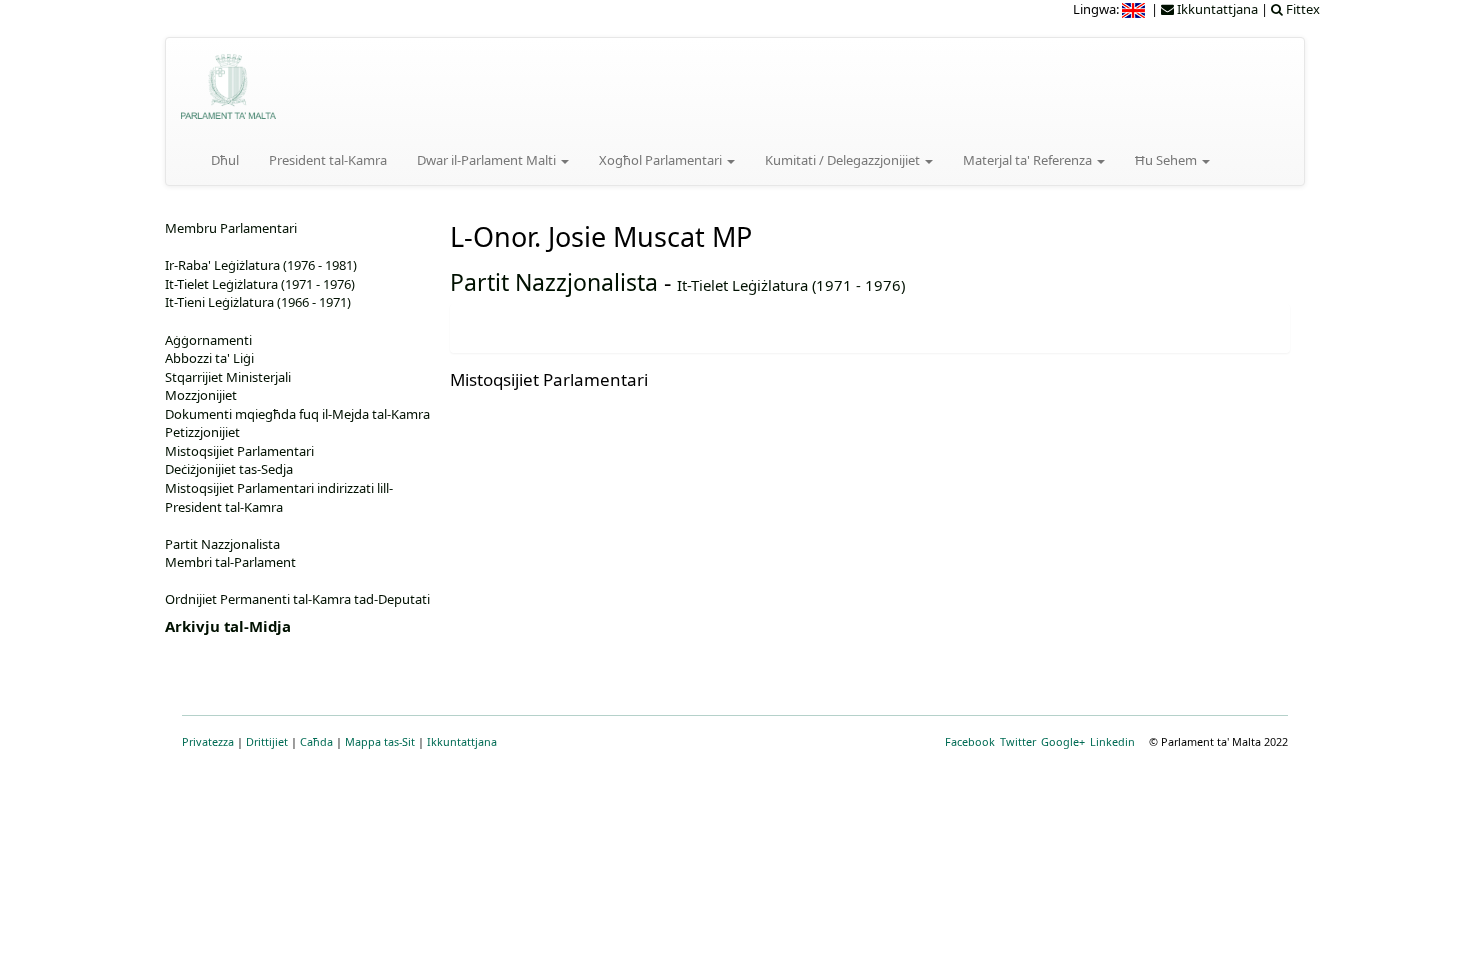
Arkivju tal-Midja (228, 626)
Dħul (225, 160)
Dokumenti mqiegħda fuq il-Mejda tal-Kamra (297, 414)
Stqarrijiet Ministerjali (228, 377)
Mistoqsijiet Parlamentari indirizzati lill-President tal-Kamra (279, 497)
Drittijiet (267, 741)
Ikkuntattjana (462, 741)
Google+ (1063, 741)
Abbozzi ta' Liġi (209, 358)
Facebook (970, 741)
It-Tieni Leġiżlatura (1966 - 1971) (258, 302)
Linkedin (1112, 741)
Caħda (316, 741)
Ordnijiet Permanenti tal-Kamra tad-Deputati (297, 599)
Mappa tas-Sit (380, 741)
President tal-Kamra (328, 160)
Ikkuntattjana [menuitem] (1216, 9)
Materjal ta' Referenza (1029, 160)
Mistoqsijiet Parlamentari (239, 451)
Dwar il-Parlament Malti (488, 160)
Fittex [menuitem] (1301, 9)
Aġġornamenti (208, 340)
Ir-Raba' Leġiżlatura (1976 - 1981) (261, 265)
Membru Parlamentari (231, 228)
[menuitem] (1135, 9)
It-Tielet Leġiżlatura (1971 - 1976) (791, 285)
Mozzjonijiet (201, 395)
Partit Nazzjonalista (554, 282)
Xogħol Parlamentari (662, 160)
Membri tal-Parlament (230, 562)
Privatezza (208, 741)
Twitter (1018, 741)
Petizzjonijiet (202, 432)
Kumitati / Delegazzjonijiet (844, 160)
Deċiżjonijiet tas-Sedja (229, 469)
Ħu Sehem (1167, 160)
